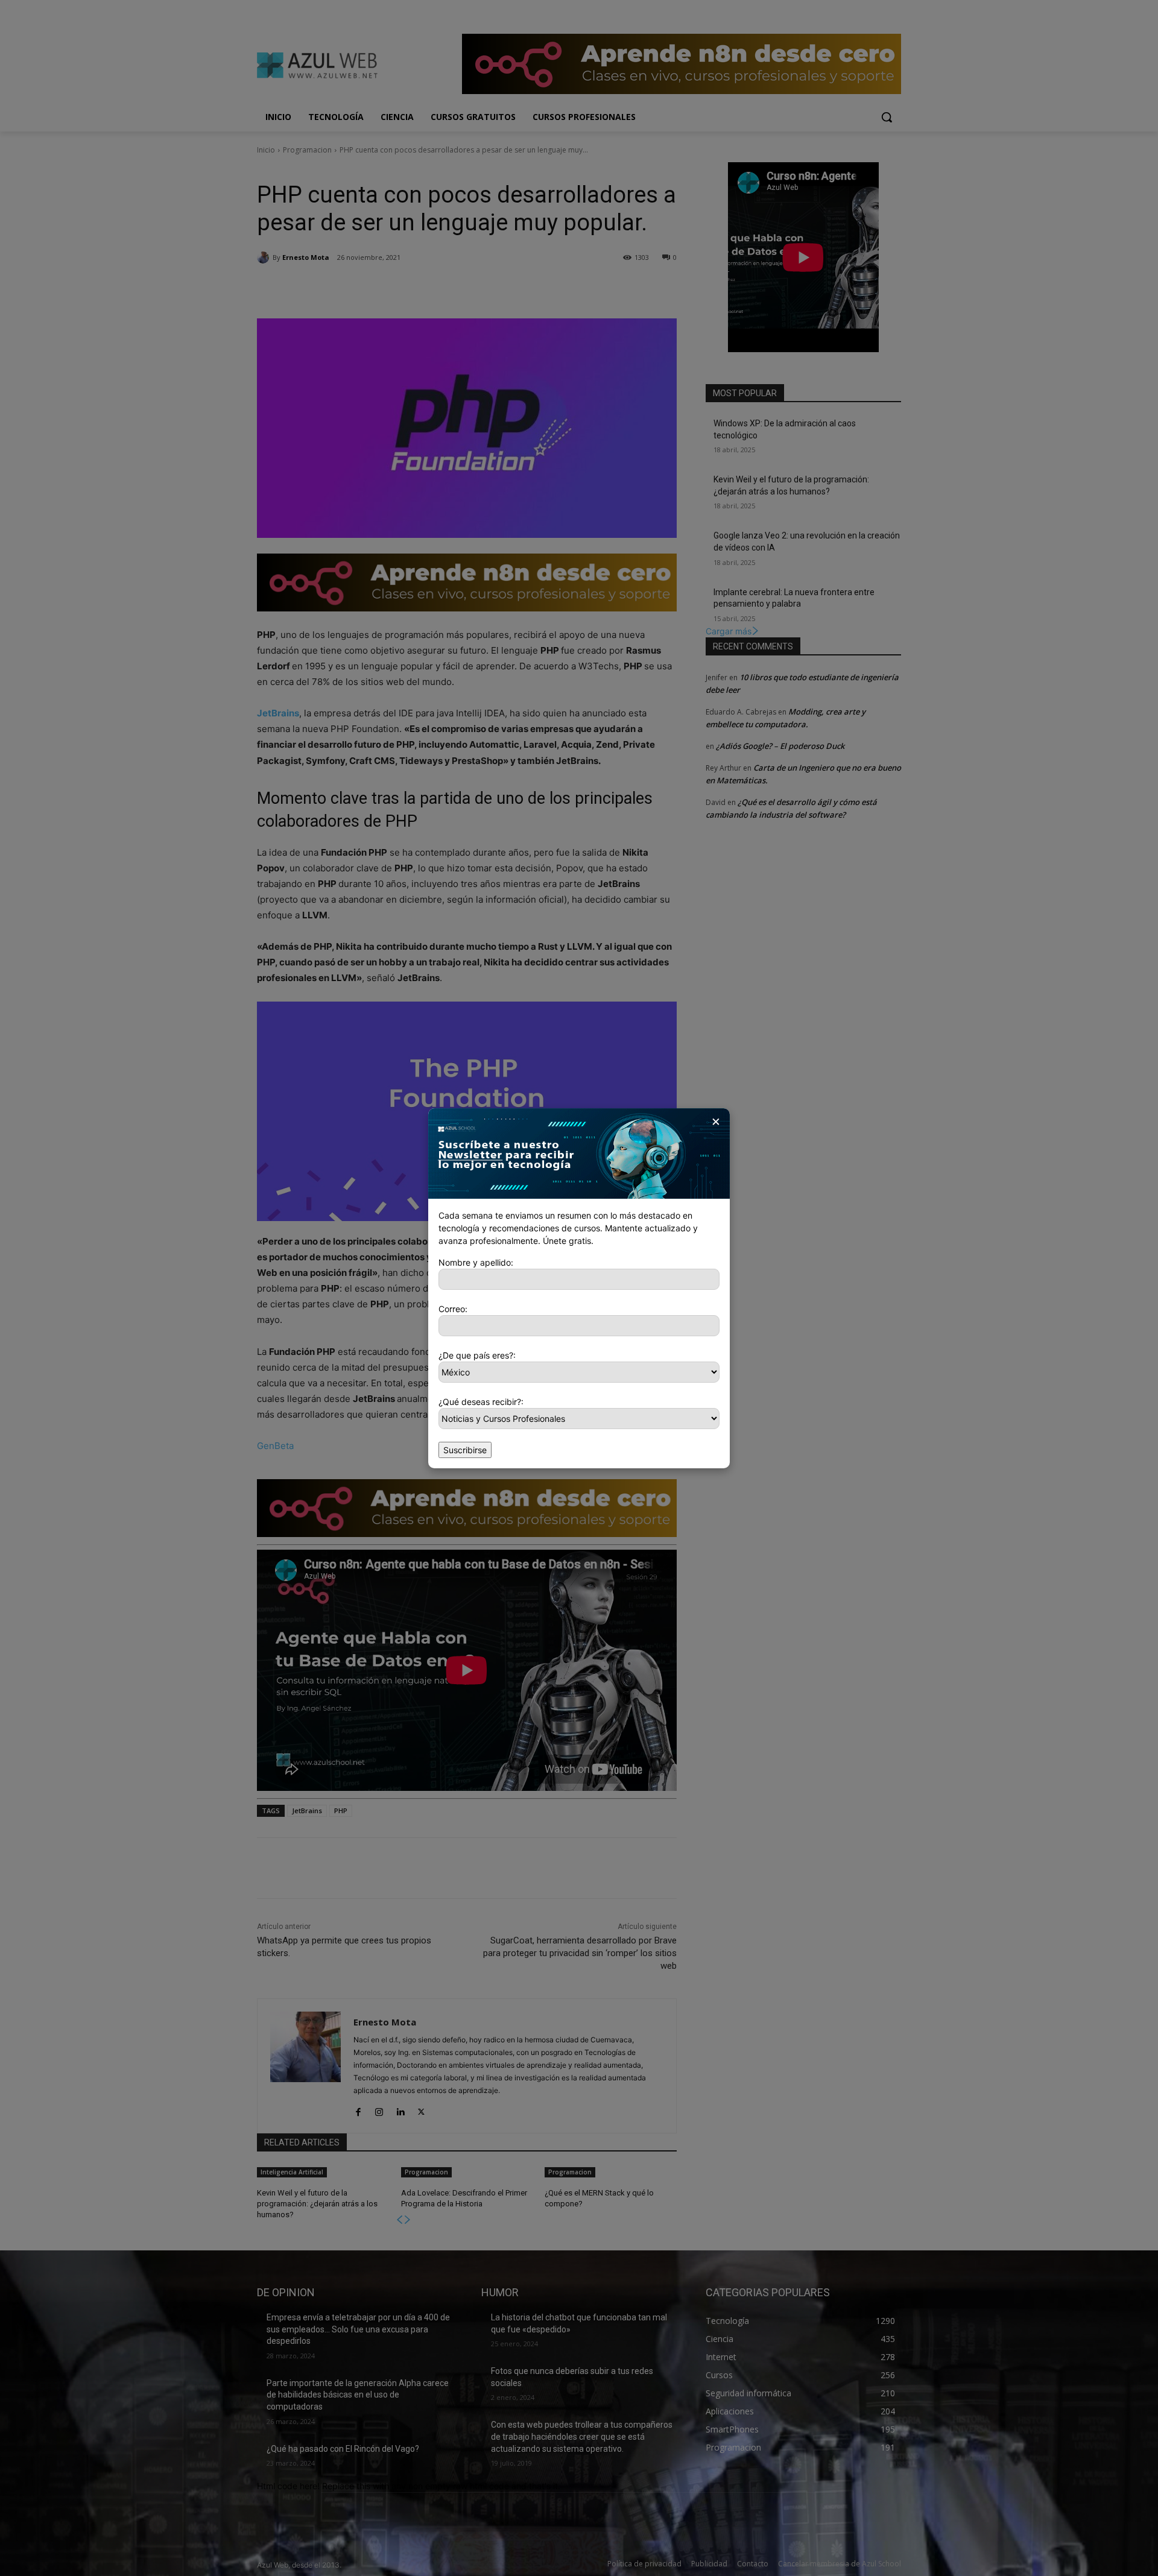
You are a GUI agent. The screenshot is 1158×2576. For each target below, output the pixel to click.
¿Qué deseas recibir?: (481, 1402)
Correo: (453, 1309)
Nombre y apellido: (476, 1262)
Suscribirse (465, 1450)
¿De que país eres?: (477, 1355)
